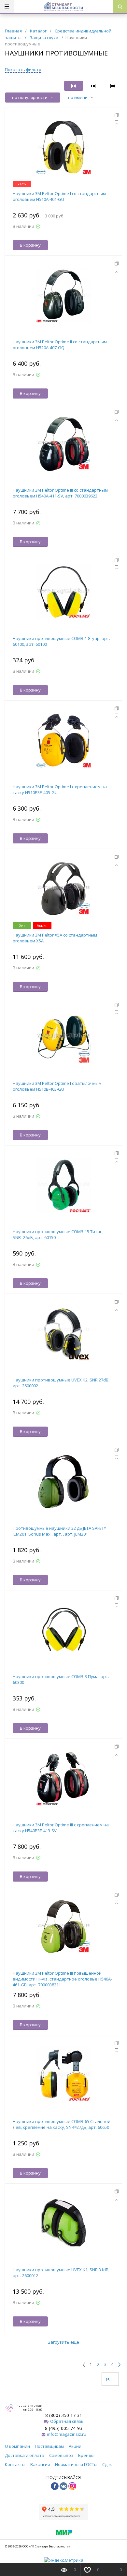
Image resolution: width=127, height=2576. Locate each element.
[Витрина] (74, 86)
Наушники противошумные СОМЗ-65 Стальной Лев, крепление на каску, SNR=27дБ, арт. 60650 (62, 2124)
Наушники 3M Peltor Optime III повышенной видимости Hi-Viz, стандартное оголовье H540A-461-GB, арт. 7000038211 (62, 1979)
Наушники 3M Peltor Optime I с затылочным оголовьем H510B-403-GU (57, 1086)
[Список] (113, 86)
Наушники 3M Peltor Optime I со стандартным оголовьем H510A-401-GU (59, 196)
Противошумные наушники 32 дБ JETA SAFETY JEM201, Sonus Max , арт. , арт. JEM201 (59, 1531)
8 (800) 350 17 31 (64, 2415)
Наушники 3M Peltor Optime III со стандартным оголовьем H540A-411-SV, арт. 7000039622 (60, 493)
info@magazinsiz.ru (67, 2434)
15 (108, 2380)
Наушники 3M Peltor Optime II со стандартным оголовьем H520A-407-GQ (60, 345)
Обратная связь (67, 2421)
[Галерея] (93, 86)
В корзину (30, 245)
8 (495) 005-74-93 (64, 2428)
